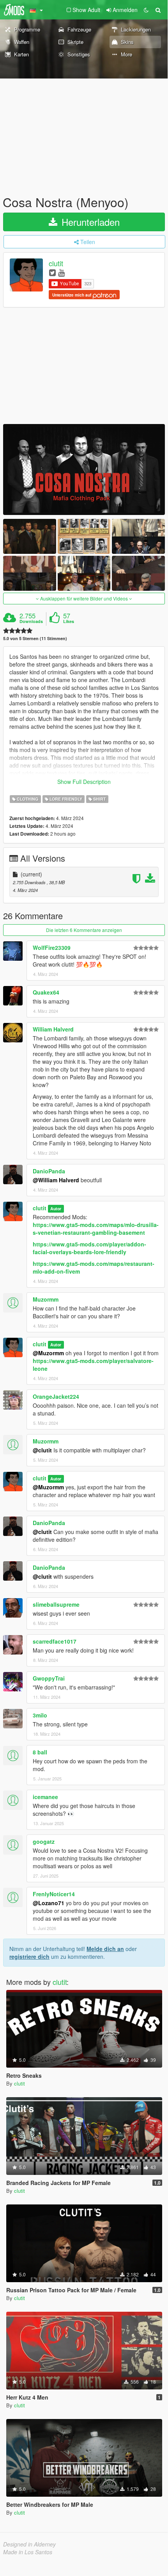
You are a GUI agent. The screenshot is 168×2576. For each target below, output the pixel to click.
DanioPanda (49, 1171)
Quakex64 (46, 992)
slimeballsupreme (56, 1604)
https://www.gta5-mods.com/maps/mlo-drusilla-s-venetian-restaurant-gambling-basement (96, 1229)
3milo (40, 1715)
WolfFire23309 (52, 948)
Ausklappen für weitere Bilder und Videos (84, 598)
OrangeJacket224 (56, 1396)
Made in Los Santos (28, 2552)
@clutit (42, 1450)
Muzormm (46, 1299)
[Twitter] (52, 272)
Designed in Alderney (29, 2544)
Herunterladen (89, 222)
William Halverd (53, 1029)
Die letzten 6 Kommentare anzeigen (84, 930)
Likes (69, 621)
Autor (56, 1209)
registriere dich (29, 1956)
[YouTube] (61, 272)
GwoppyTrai (49, 1678)
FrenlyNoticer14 (54, 1894)
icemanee (45, 1797)
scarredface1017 (55, 1641)
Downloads (31, 621)
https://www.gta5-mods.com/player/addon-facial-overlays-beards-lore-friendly (89, 1248)
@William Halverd (56, 1180)
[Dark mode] (146, 10)
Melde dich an (105, 1949)
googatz (44, 1841)
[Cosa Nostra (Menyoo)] (84, 469)
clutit (56, 264)
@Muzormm (48, 1353)
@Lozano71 (49, 1903)
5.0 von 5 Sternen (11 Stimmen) (35, 638)
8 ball (40, 1752)
